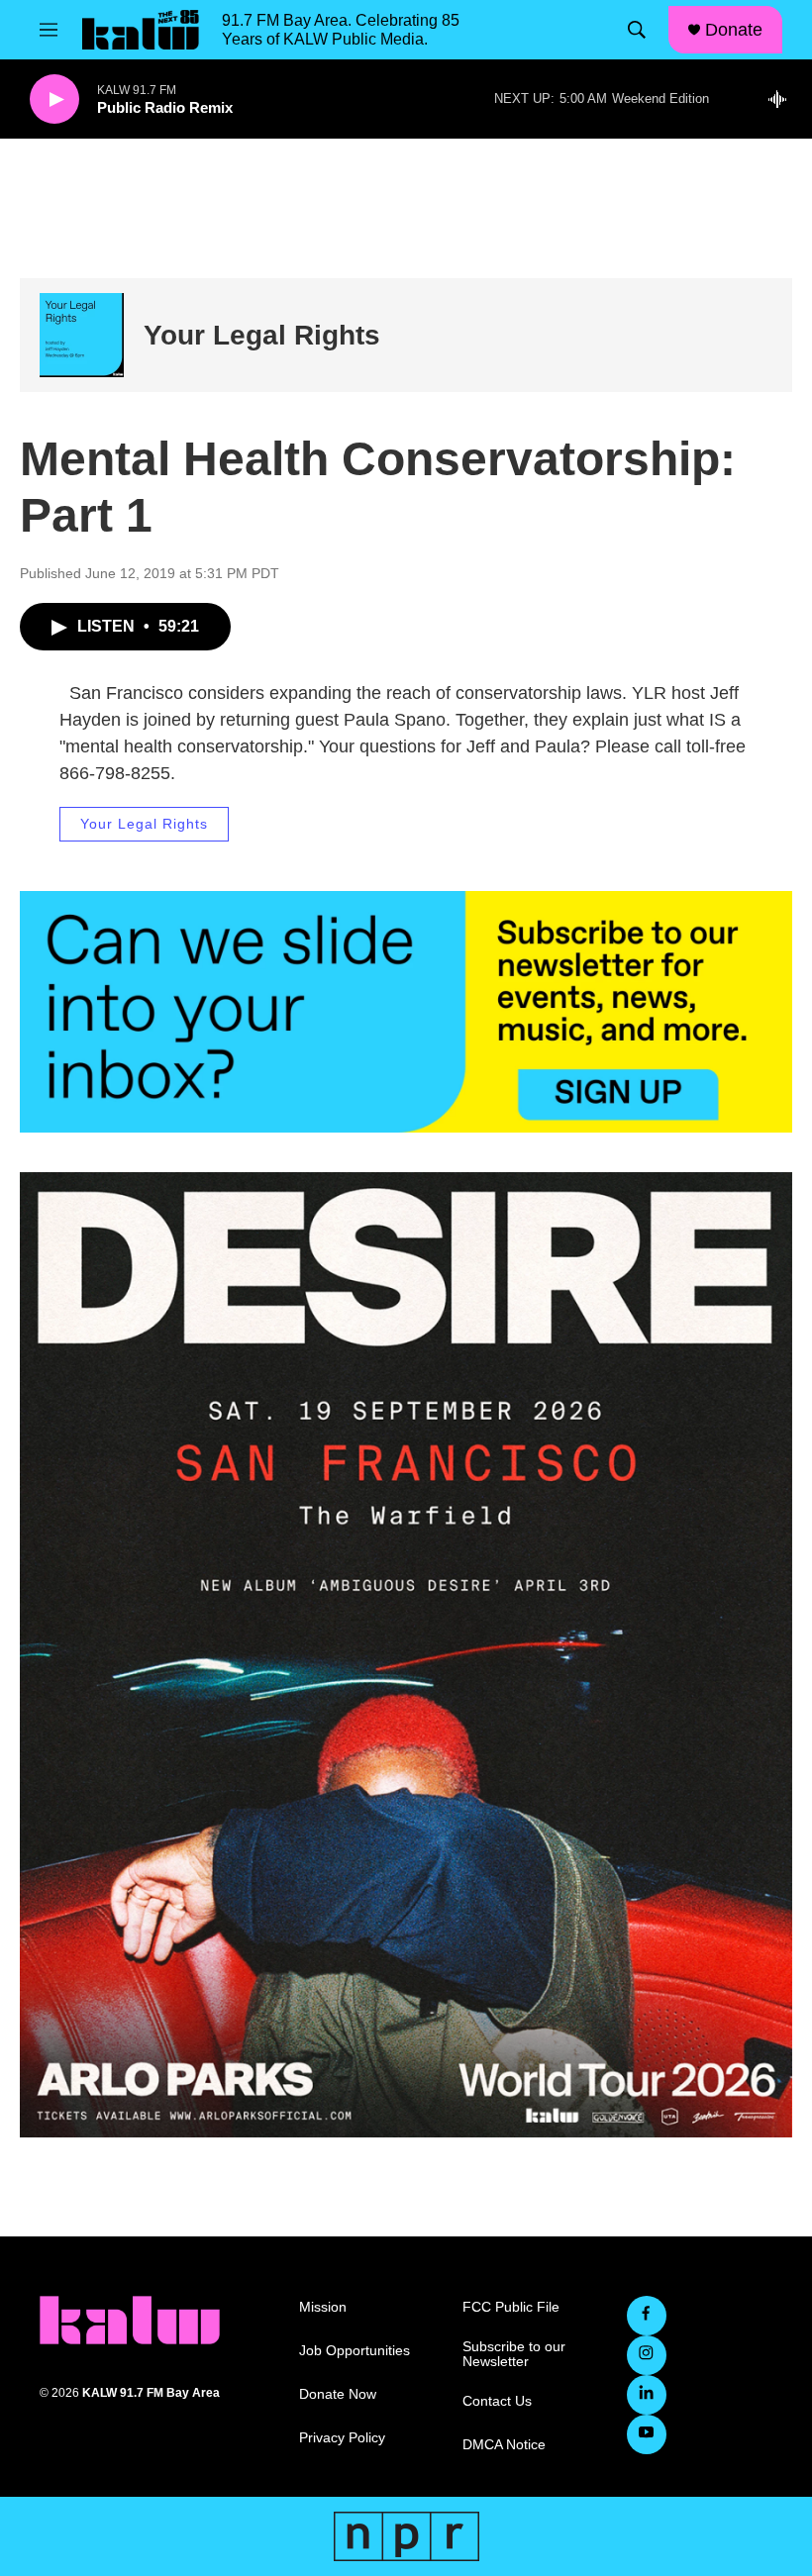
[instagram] (647, 2355)
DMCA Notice (504, 2445)
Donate (734, 30)
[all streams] (783, 99)
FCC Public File (511, 2307)
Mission (323, 2307)
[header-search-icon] (637, 30)
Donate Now (338, 2394)
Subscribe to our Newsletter (514, 2355)
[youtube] (647, 2434)
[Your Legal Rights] (82, 335)
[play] (54, 99)
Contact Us (497, 2401)
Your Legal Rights (262, 335)
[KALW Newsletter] (406, 1012)
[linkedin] (647, 2395)
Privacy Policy (342, 2438)
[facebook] (647, 2316)
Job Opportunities (355, 2351)
